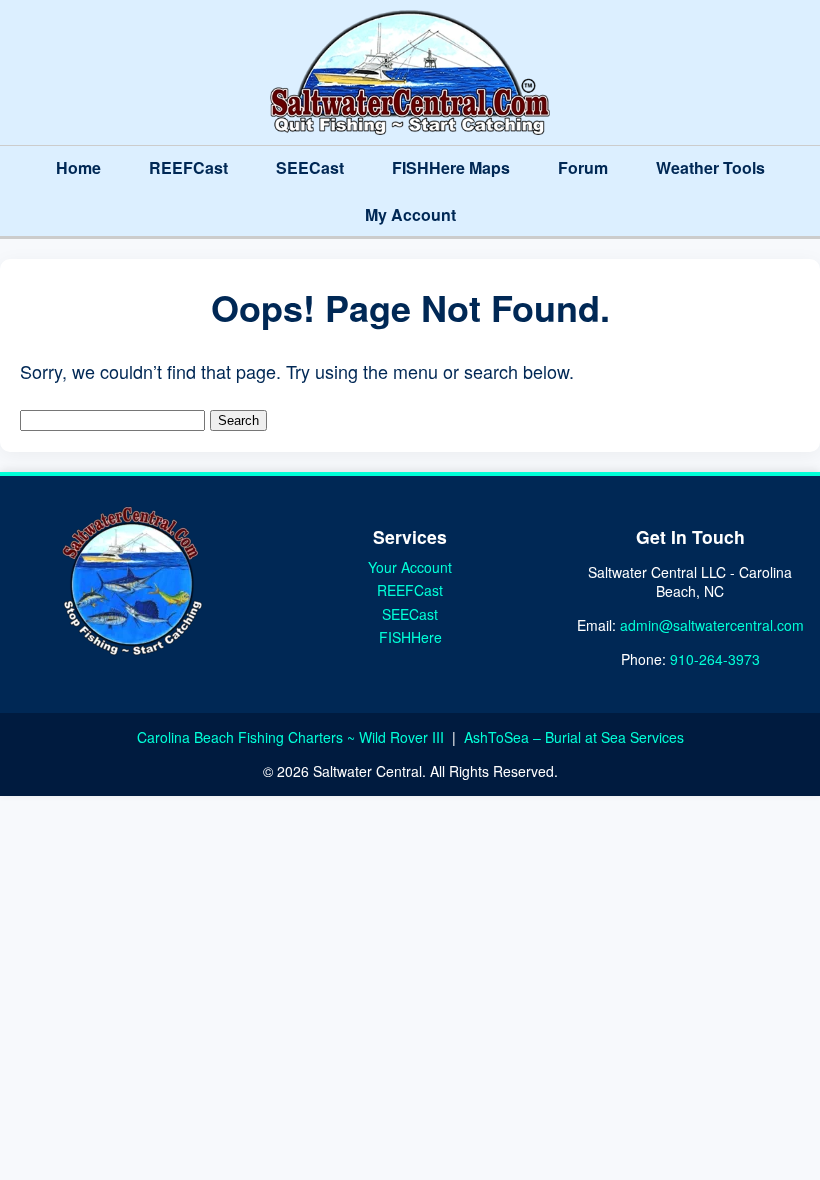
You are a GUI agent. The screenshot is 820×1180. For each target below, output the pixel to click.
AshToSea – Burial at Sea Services (574, 737)
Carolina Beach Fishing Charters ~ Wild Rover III (292, 737)
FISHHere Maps (451, 167)
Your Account (410, 567)
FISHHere (410, 637)
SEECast (310, 167)
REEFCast (188, 167)
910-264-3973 (715, 659)
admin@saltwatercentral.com (712, 625)
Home (78, 167)
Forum (583, 167)
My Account (410, 214)
